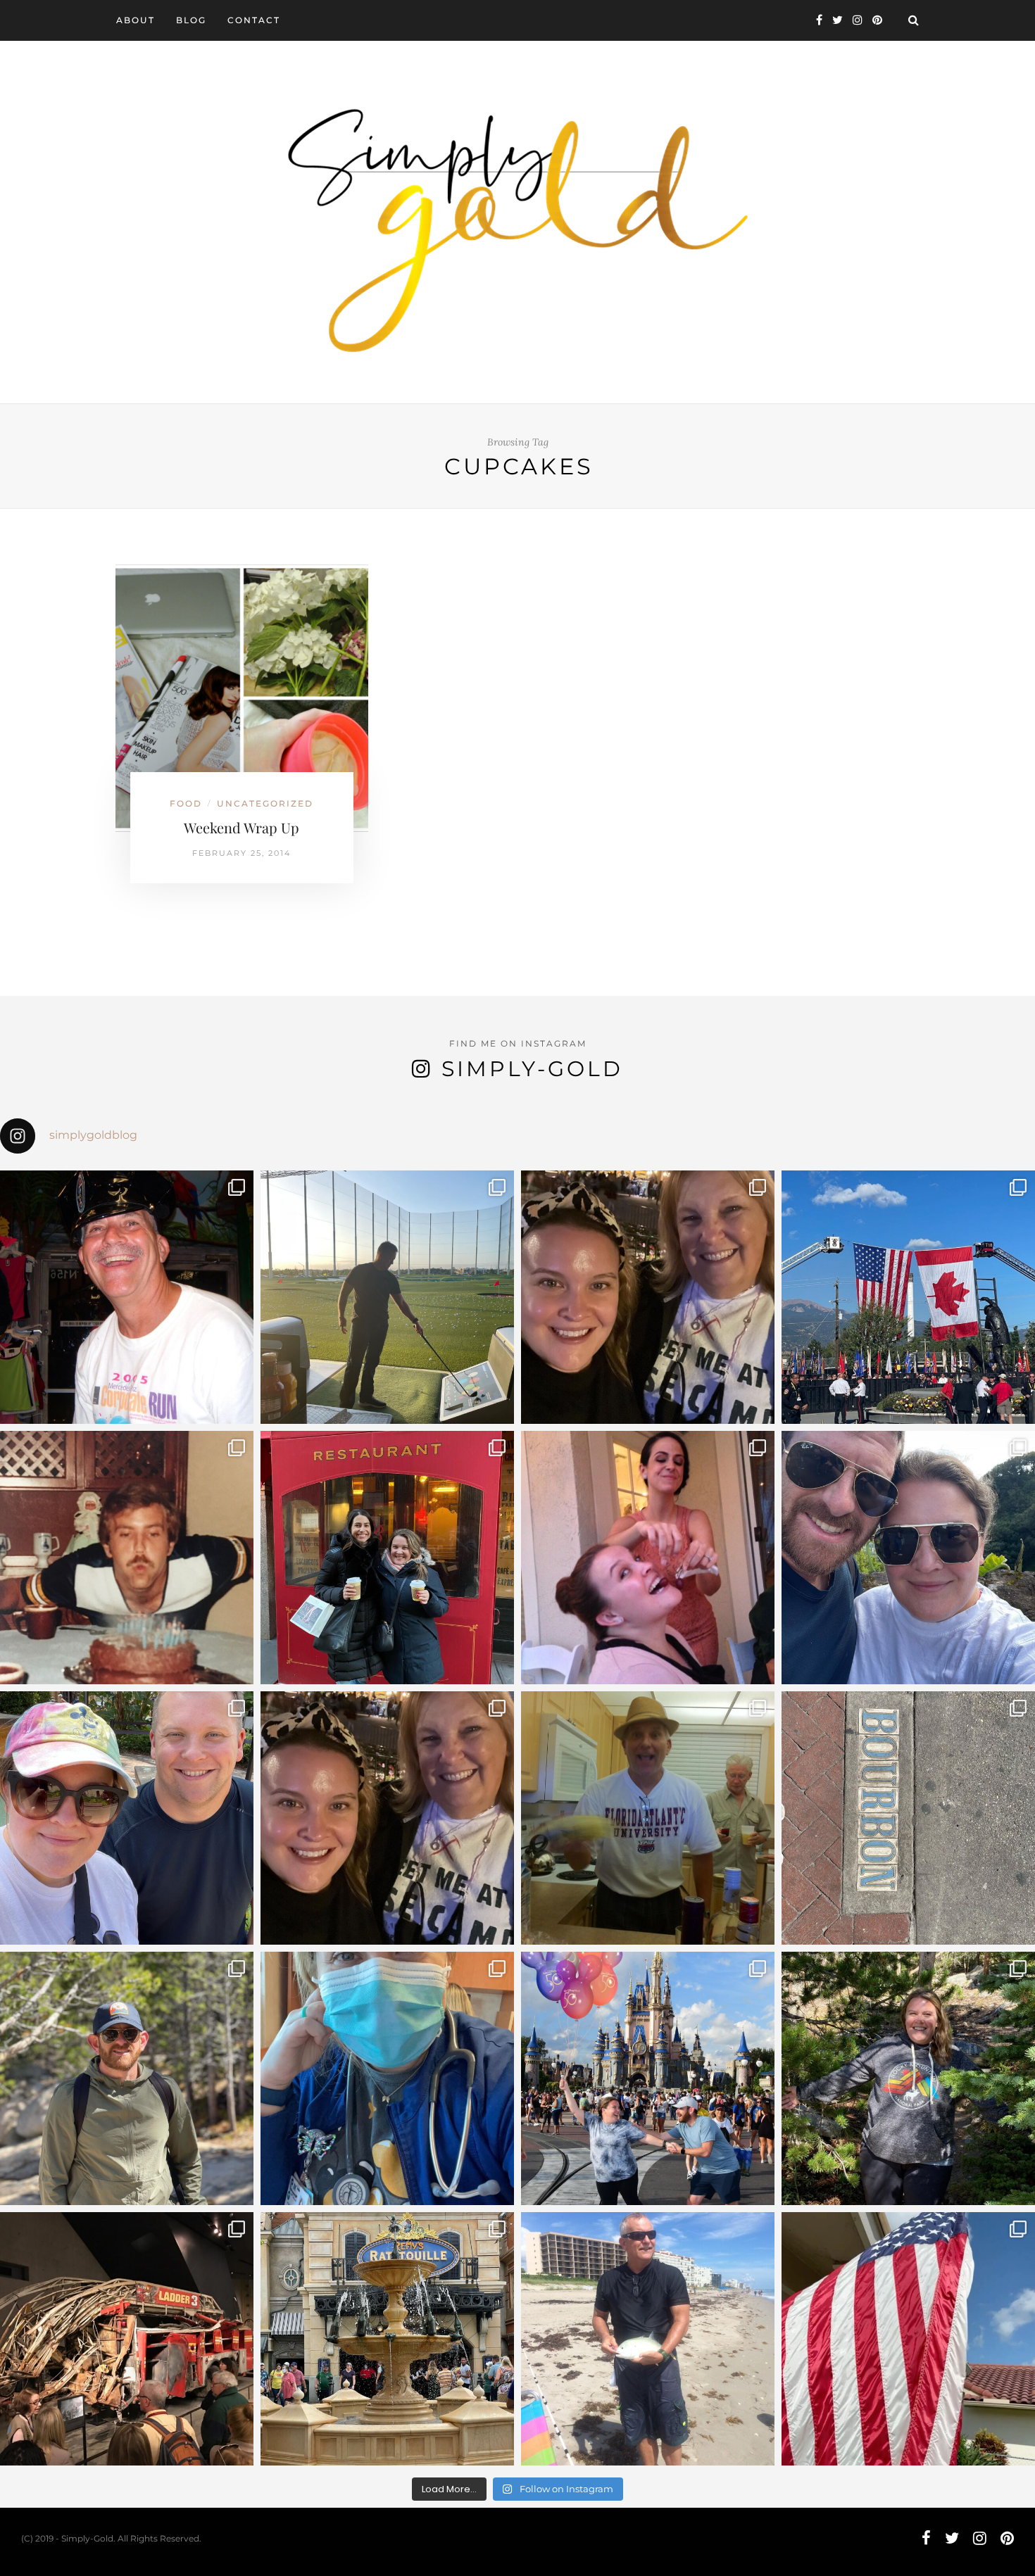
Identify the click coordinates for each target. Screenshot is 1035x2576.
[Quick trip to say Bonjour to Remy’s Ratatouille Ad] (387, 2339)
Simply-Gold (532, 1069)
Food (186, 803)
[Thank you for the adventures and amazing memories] (908, 2078)
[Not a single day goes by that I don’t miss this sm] (127, 1297)
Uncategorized (265, 803)
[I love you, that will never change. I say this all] (648, 1818)
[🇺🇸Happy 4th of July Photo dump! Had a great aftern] (908, 2339)
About (136, 20)
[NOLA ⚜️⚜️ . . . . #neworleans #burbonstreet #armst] (908, 1818)
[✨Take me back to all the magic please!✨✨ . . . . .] (648, 2078)
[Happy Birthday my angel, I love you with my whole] (648, 2339)
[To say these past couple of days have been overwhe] (908, 1297)
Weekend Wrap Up (241, 827)
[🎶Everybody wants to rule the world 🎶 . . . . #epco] (127, 1818)
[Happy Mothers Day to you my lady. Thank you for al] (387, 1818)
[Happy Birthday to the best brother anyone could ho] (387, 1297)
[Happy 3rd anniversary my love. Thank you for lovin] (908, 1558)
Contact (254, 20)
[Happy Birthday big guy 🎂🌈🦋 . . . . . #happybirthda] (127, 1558)
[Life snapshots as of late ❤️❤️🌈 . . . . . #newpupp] (387, 2078)
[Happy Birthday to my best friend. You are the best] (127, 2078)
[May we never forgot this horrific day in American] (127, 2339)
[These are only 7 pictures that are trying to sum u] (648, 1558)
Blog (191, 20)
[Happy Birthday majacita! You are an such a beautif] (648, 1297)
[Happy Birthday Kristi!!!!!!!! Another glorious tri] (387, 1558)
